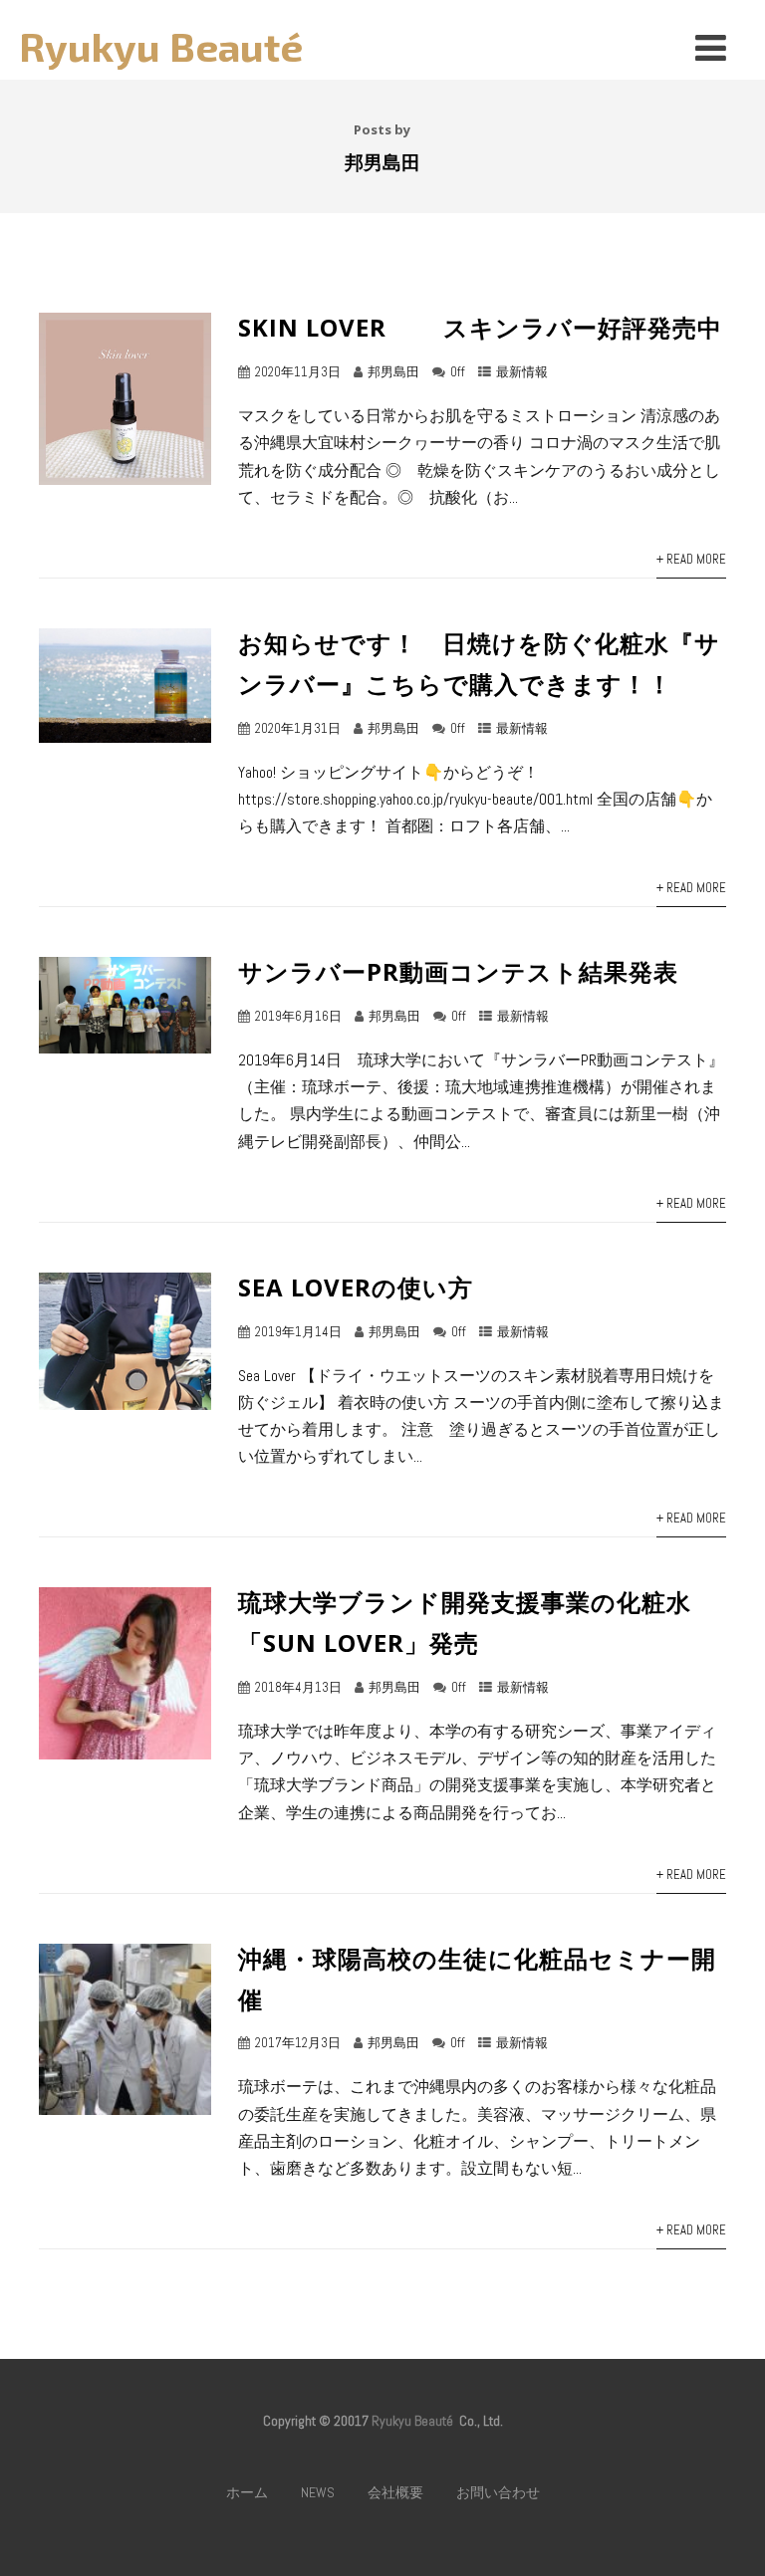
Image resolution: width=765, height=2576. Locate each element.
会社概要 (395, 2492)
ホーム (247, 2492)
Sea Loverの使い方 (356, 1287)
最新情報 (522, 372)
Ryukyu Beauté (161, 46)
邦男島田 (393, 372)
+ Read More (691, 559)
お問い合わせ (498, 2492)
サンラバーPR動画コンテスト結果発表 (458, 971)
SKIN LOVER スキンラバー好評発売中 (480, 327)
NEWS (318, 2492)
